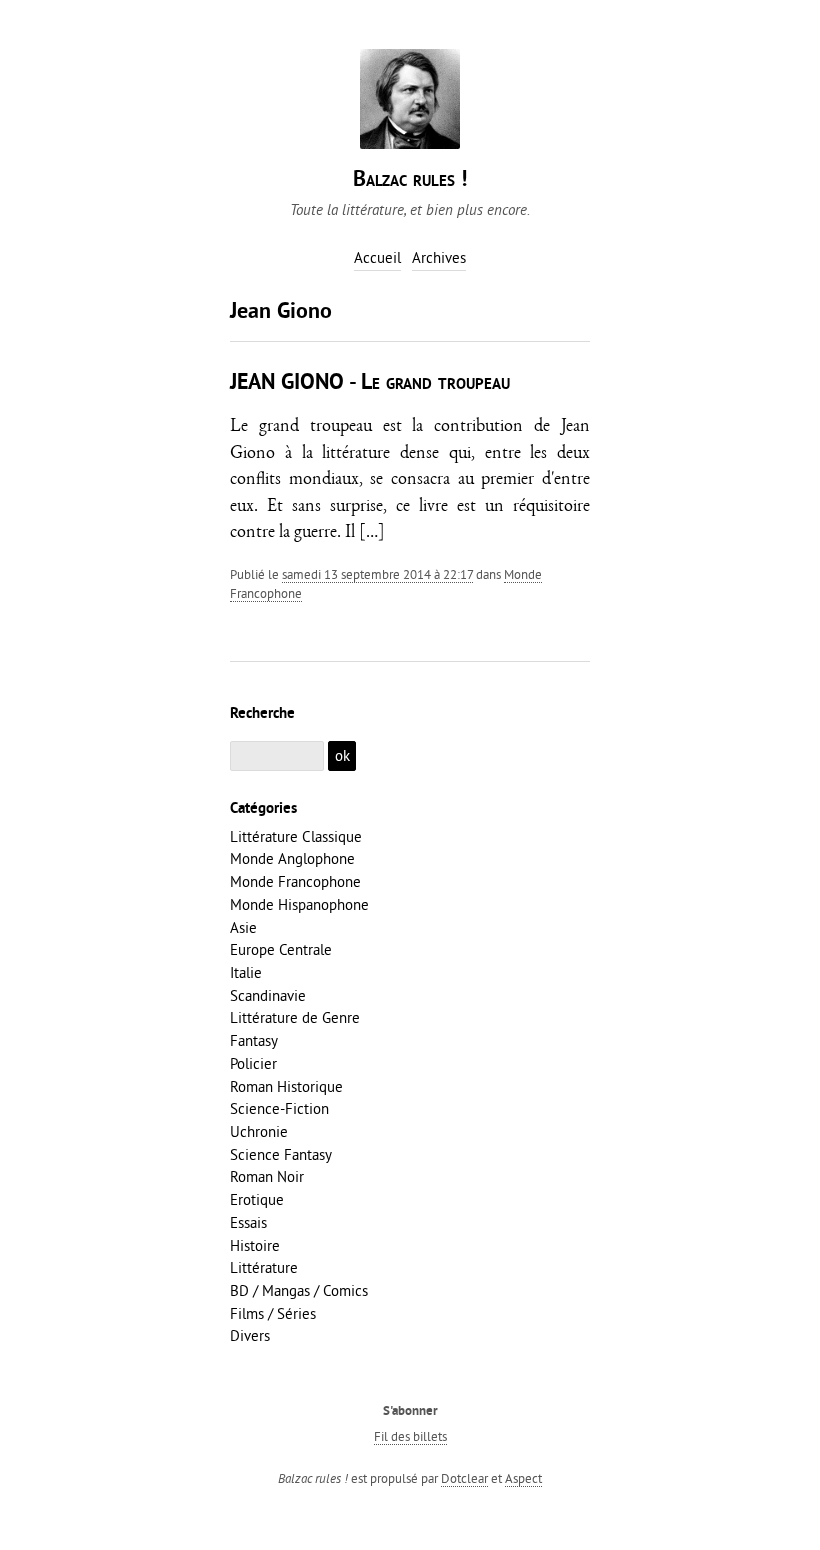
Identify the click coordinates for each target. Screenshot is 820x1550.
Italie (246, 972)
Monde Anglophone (292, 858)
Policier (253, 1063)
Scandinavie (268, 995)
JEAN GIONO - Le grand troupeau (370, 383)
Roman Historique (286, 1086)
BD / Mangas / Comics (299, 1290)
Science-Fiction (279, 1108)
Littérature (264, 1267)
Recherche (262, 714)
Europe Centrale (281, 949)
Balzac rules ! (410, 180)
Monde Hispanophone (299, 904)
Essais (248, 1222)
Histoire (255, 1245)
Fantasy (254, 1040)
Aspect (523, 1478)
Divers (250, 1335)
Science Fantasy (281, 1154)
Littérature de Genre (295, 1017)
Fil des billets (410, 1436)
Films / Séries (273, 1313)
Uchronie (259, 1131)
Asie (243, 927)
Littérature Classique (296, 836)
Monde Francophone (295, 881)
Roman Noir (267, 1176)
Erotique (257, 1199)
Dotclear (464, 1478)
